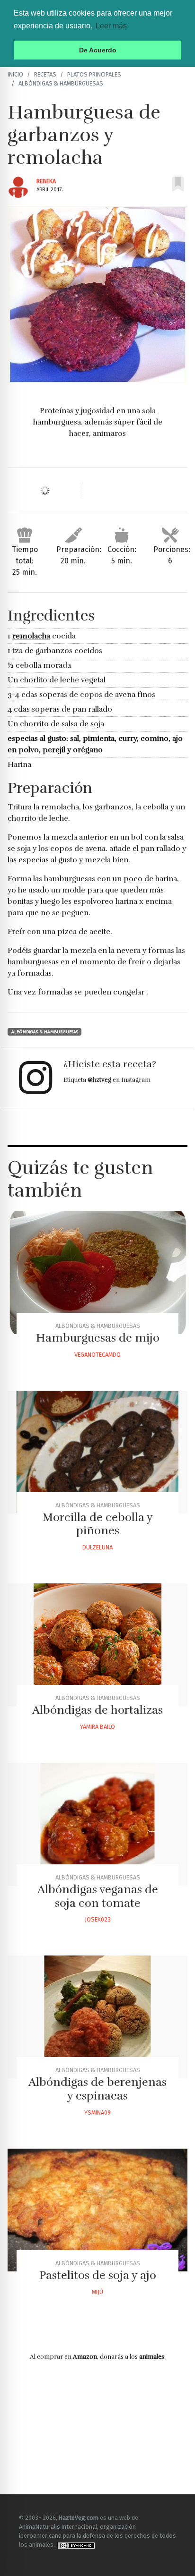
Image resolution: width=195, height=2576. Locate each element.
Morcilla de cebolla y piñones (98, 1524)
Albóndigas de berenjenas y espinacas (97, 2089)
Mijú (97, 2292)
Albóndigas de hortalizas (97, 1710)
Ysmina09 (97, 2113)
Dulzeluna (97, 1547)
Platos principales (94, 74)
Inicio (15, 74)
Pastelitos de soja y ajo (98, 2275)
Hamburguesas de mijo (98, 1338)
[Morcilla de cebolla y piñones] (97, 1452)
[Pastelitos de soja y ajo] (97, 2210)
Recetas (45, 74)
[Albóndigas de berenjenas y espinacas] (97, 2017)
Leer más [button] (111, 26)
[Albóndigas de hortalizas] (97, 1645)
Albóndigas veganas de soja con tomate (98, 1896)
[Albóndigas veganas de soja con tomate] (97, 1824)
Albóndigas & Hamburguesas (61, 83)
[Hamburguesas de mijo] (97, 1273)
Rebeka (46, 181)
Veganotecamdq (97, 1355)
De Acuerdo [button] (98, 50)
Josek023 (98, 1919)
